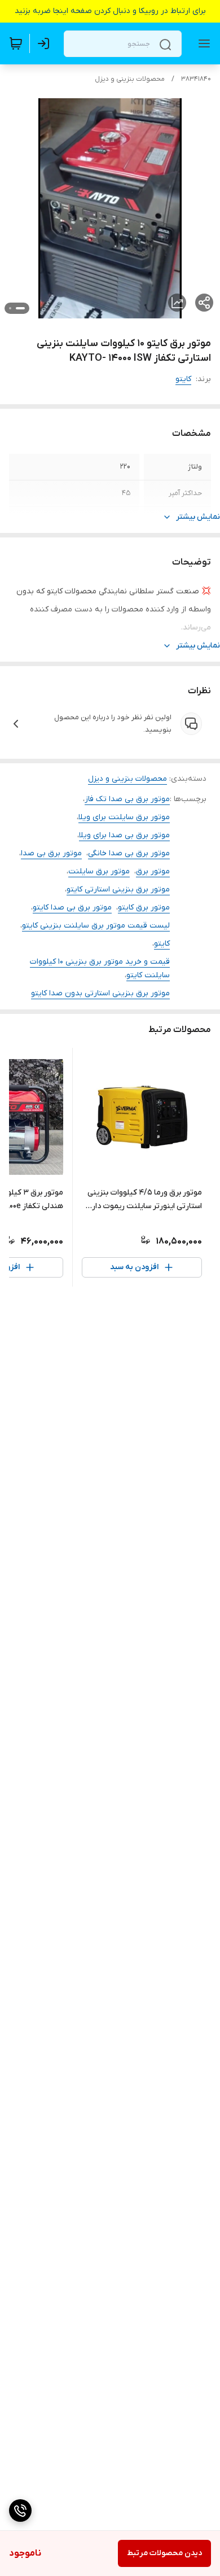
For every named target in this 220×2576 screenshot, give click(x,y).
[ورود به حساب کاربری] (46, 43)
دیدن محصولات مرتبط (164, 2553)
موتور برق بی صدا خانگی (129, 853)
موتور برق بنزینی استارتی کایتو (118, 889)
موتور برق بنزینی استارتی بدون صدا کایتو (100, 993)
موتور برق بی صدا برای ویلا (124, 835)
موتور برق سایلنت (99, 871)
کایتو (183, 379)
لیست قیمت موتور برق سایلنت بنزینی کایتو (96, 926)
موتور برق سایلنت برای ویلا (124, 817)
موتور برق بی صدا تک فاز (127, 799)
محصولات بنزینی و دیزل (130, 79)
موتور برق (153, 871)
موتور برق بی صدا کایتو (72, 907)
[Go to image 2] (10, 308)
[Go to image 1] (20, 308)
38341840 (196, 79)
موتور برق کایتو (144, 907)
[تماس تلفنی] (20, 2511)
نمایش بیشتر (198, 517)
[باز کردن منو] (202, 43)
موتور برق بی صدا (51, 853)
